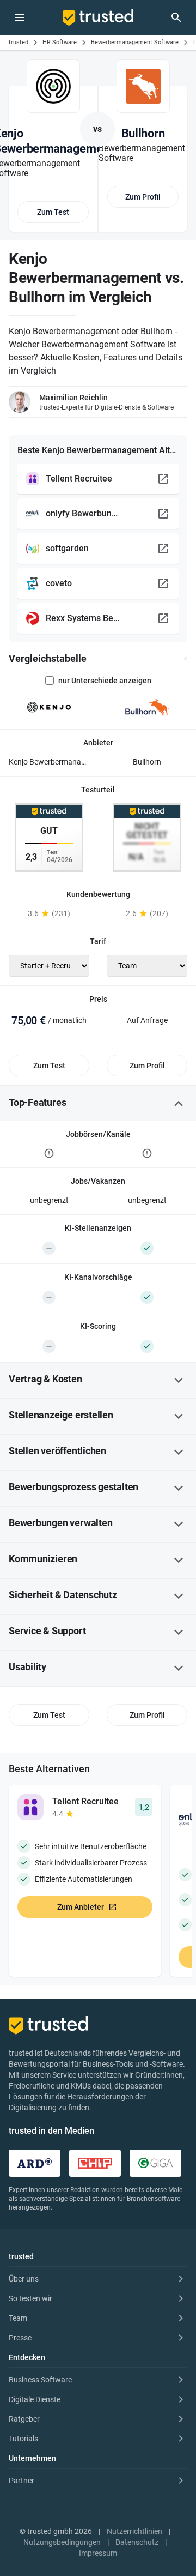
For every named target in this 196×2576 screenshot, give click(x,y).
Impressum (98, 2553)
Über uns (24, 2279)
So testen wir (30, 2298)
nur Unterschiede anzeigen (105, 681)
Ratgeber (24, 2419)
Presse (20, 2338)
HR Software (60, 42)
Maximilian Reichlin (73, 398)
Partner (22, 2481)
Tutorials (23, 2439)
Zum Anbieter (81, 1907)
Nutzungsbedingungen (62, 2542)
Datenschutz (137, 2542)
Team (18, 2318)
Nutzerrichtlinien (134, 2531)
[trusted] (98, 17)
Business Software (40, 2380)
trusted (19, 42)
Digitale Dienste (35, 2399)
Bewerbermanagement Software (135, 42)
